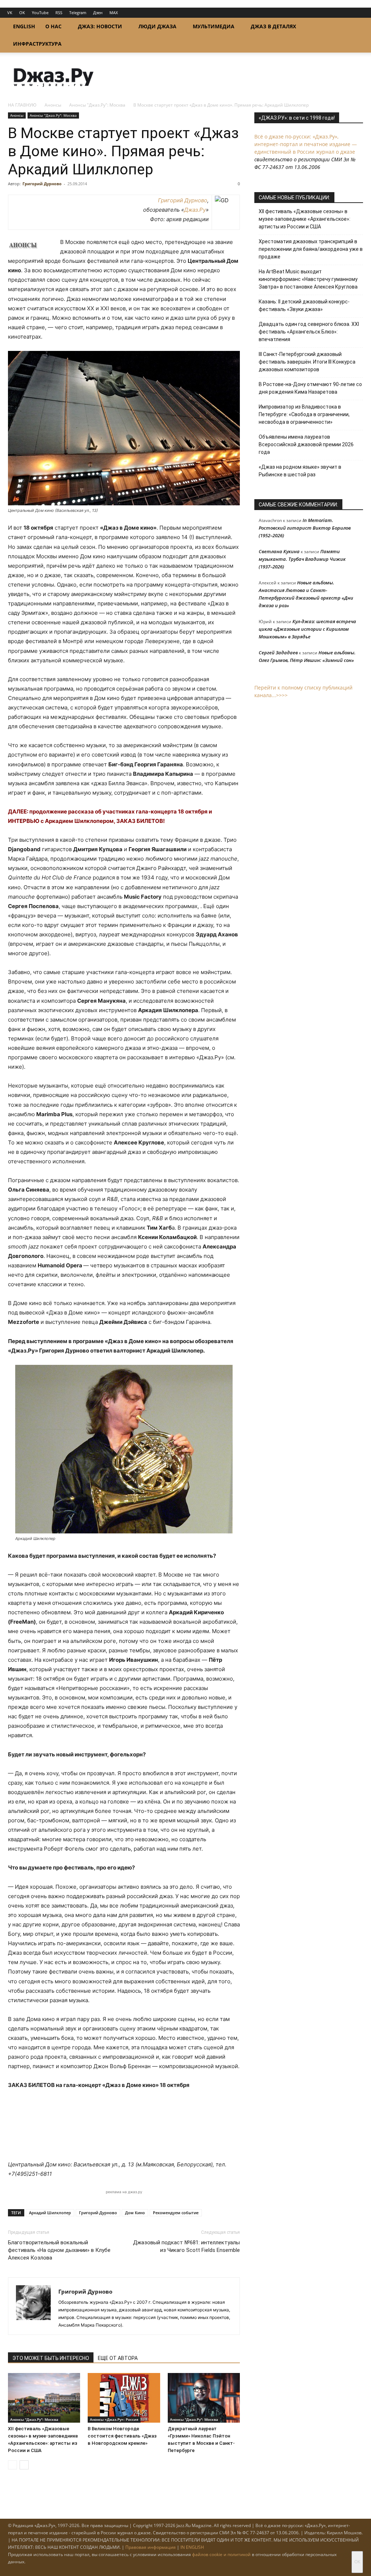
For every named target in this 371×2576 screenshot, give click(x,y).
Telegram (78, 13)
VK (10, 13)
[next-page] (24, 2465)
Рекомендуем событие (176, 2213)
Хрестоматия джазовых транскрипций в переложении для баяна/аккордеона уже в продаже (311, 249)
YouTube (40, 13)
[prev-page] (12, 2465)
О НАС (53, 26)
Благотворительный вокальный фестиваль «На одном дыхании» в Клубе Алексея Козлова (59, 2250)
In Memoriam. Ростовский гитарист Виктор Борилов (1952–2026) (305, 528)
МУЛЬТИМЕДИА (214, 26)
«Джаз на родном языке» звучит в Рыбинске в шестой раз (300, 471)
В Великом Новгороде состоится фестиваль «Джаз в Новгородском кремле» (122, 2436)
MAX (114, 13)
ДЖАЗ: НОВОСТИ (100, 26)
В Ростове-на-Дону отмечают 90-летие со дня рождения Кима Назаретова (310, 388)
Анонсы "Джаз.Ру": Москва (97, 105)
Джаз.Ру (195, 210)
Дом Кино (135, 2213)
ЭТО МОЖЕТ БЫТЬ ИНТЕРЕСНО (51, 2358)
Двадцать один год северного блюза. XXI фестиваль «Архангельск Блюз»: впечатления (309, 332)
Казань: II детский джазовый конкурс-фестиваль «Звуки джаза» (304, 305)
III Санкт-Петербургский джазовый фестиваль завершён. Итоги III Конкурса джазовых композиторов (307, 362)
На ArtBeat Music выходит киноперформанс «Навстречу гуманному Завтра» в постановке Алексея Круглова (308, 279)
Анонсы (53, 105)
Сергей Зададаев (278, 653)
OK (22, 13)
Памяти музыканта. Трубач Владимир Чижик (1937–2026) (302, 559)
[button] (354, 27)
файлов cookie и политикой (221, 2554)
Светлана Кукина (279, 551)
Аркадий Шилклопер (50, 2213)
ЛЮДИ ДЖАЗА (157, 26)
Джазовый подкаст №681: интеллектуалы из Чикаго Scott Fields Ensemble (186, 2246)
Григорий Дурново (42, 184)
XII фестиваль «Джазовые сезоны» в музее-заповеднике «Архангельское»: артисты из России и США (305, 219)
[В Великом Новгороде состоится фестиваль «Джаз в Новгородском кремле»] (124, 2398)
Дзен (98, 13)
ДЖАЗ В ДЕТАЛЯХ (273, 26)
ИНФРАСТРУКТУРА (37, 44)
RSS (59, 13)
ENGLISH (24, 26)
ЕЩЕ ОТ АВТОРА (118, 2358)
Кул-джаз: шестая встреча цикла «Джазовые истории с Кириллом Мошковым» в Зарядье (307, 629)
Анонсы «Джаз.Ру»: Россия (114, 2419)
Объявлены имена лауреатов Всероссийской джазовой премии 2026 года (306, 444)
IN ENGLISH (192, 2547)
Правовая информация (151, 2547)
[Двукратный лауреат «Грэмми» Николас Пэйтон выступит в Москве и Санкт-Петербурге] (204, 2398)
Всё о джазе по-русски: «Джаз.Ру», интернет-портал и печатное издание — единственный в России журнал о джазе (306, 144)
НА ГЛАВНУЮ (22, 105)
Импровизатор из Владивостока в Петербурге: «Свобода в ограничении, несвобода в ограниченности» (304, 414)
